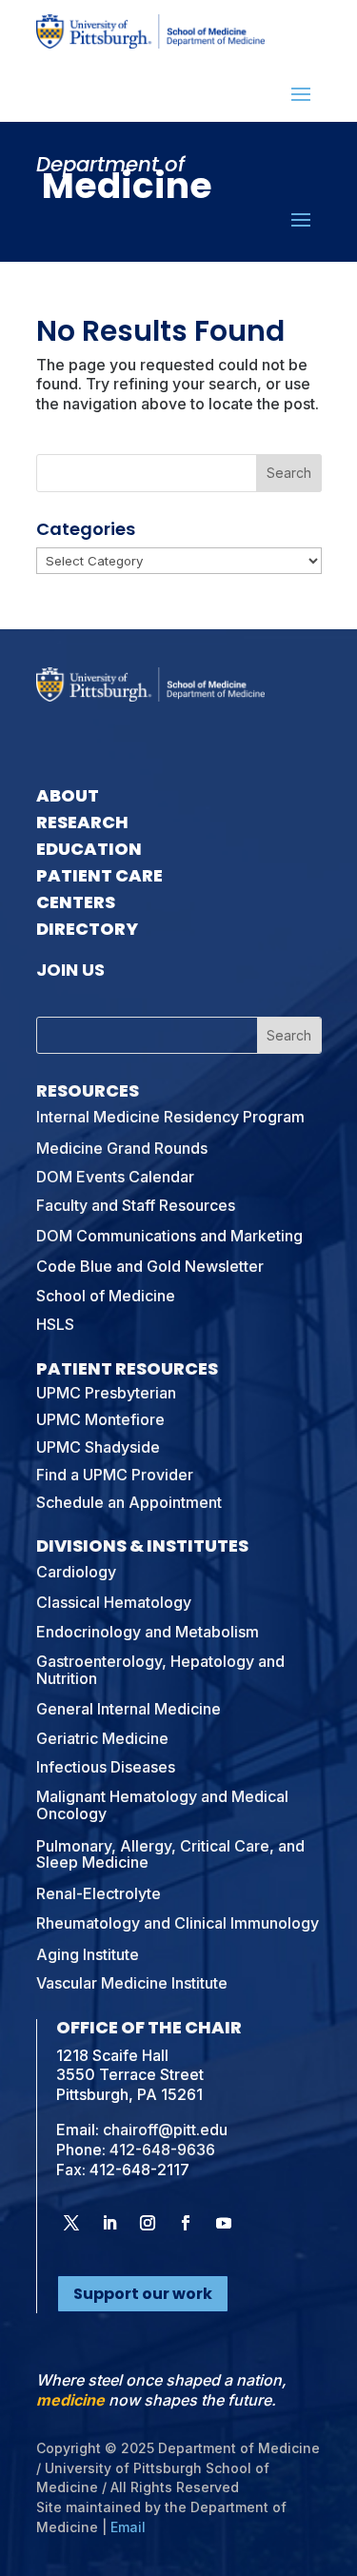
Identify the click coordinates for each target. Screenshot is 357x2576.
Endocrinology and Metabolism (148, 1632)
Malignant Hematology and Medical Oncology (162, 1805)
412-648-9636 (162, 2150)
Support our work (143, 2294)
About (68, 795)
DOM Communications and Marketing (169, 1236)
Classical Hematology (114, 1602)
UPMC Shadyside (98, 1447)
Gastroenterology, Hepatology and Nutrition (160, 1670)
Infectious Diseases (106, 1767)
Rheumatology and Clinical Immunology (178, 1923)
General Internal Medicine (129, 1709)
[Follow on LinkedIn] (109, 2223)
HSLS (55, 1324)
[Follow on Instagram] (148, 2223)
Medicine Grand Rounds (122, 1148)
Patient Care (99, 875)
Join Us (70, 970)
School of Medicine (106, 1296)
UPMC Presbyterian (106, 1393)
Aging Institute (88, 1954)
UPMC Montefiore (100, 1419)
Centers (76, 902)
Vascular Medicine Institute (132, 1983)
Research (82, 822)
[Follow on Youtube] (224, 2223)
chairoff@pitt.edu (165, 2130)
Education (89, 849)
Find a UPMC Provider (115, 1475)
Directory (87, 929)
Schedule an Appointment (129, 1502)
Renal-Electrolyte (99, 1893)
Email (128, 2527)
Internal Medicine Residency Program (170, 1117)
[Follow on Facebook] (186, 2223)
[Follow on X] (71, 2223)
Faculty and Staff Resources (136, 1205)
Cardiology (76, 1572)
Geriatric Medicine (102, 1738)
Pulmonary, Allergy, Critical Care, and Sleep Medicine (170, 1854)
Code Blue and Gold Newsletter (150, 1266)
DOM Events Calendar (115, 1177)
